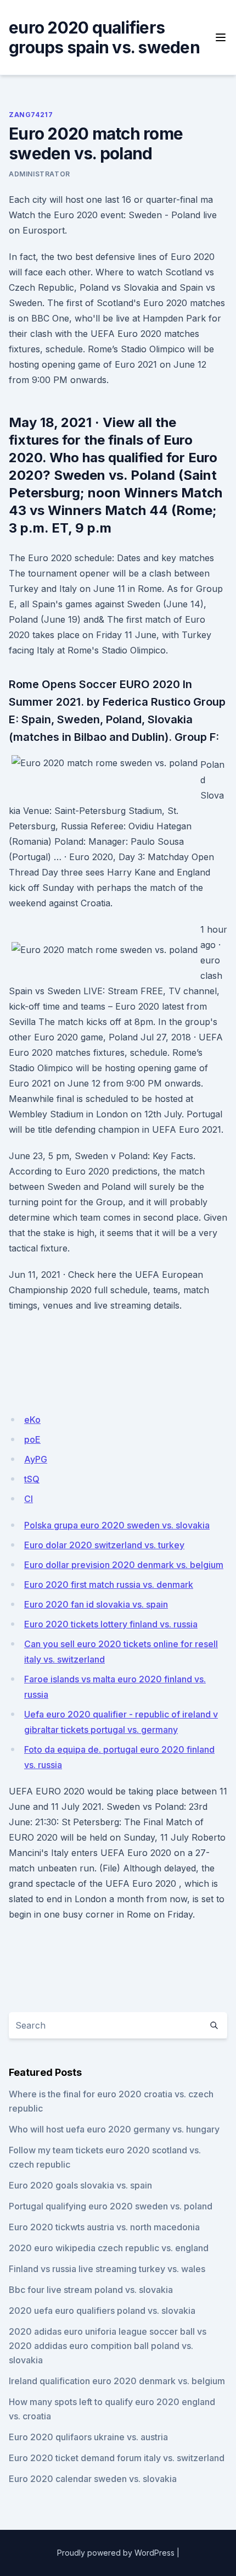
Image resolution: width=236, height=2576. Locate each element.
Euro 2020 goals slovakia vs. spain (80, 2185)
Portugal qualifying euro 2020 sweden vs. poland (111, 2206)
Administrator (40, 174)
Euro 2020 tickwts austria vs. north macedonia (104, 2227)
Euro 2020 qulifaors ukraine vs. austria (88, 2437)
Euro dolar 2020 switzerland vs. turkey (104, 1545)
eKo (32, 1420)
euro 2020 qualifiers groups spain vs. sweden (104, 37)
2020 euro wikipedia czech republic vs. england (109, 2248)
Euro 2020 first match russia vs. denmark (109, 1585)
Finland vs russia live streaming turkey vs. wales (107, 2269)
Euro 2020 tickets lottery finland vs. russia (111, 1624)
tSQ (32, 1479)
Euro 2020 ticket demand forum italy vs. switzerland (117, 2458)
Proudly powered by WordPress (116, 2553)
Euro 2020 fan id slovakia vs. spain (96, 1604)
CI (29, 1499)
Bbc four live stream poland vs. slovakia (91, 2290)
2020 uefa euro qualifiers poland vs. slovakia (102, 2311)
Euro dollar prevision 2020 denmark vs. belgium (124, 1565)
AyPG (36, 1459)
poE (32, 1439)
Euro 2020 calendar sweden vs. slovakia (93, 2479)
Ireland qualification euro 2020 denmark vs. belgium (117, 2381)
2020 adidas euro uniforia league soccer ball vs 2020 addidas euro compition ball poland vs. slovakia (108, 2346)
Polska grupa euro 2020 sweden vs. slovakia (117, 1525)
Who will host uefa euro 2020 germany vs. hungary (114, 2129)
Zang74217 (31, 115)
